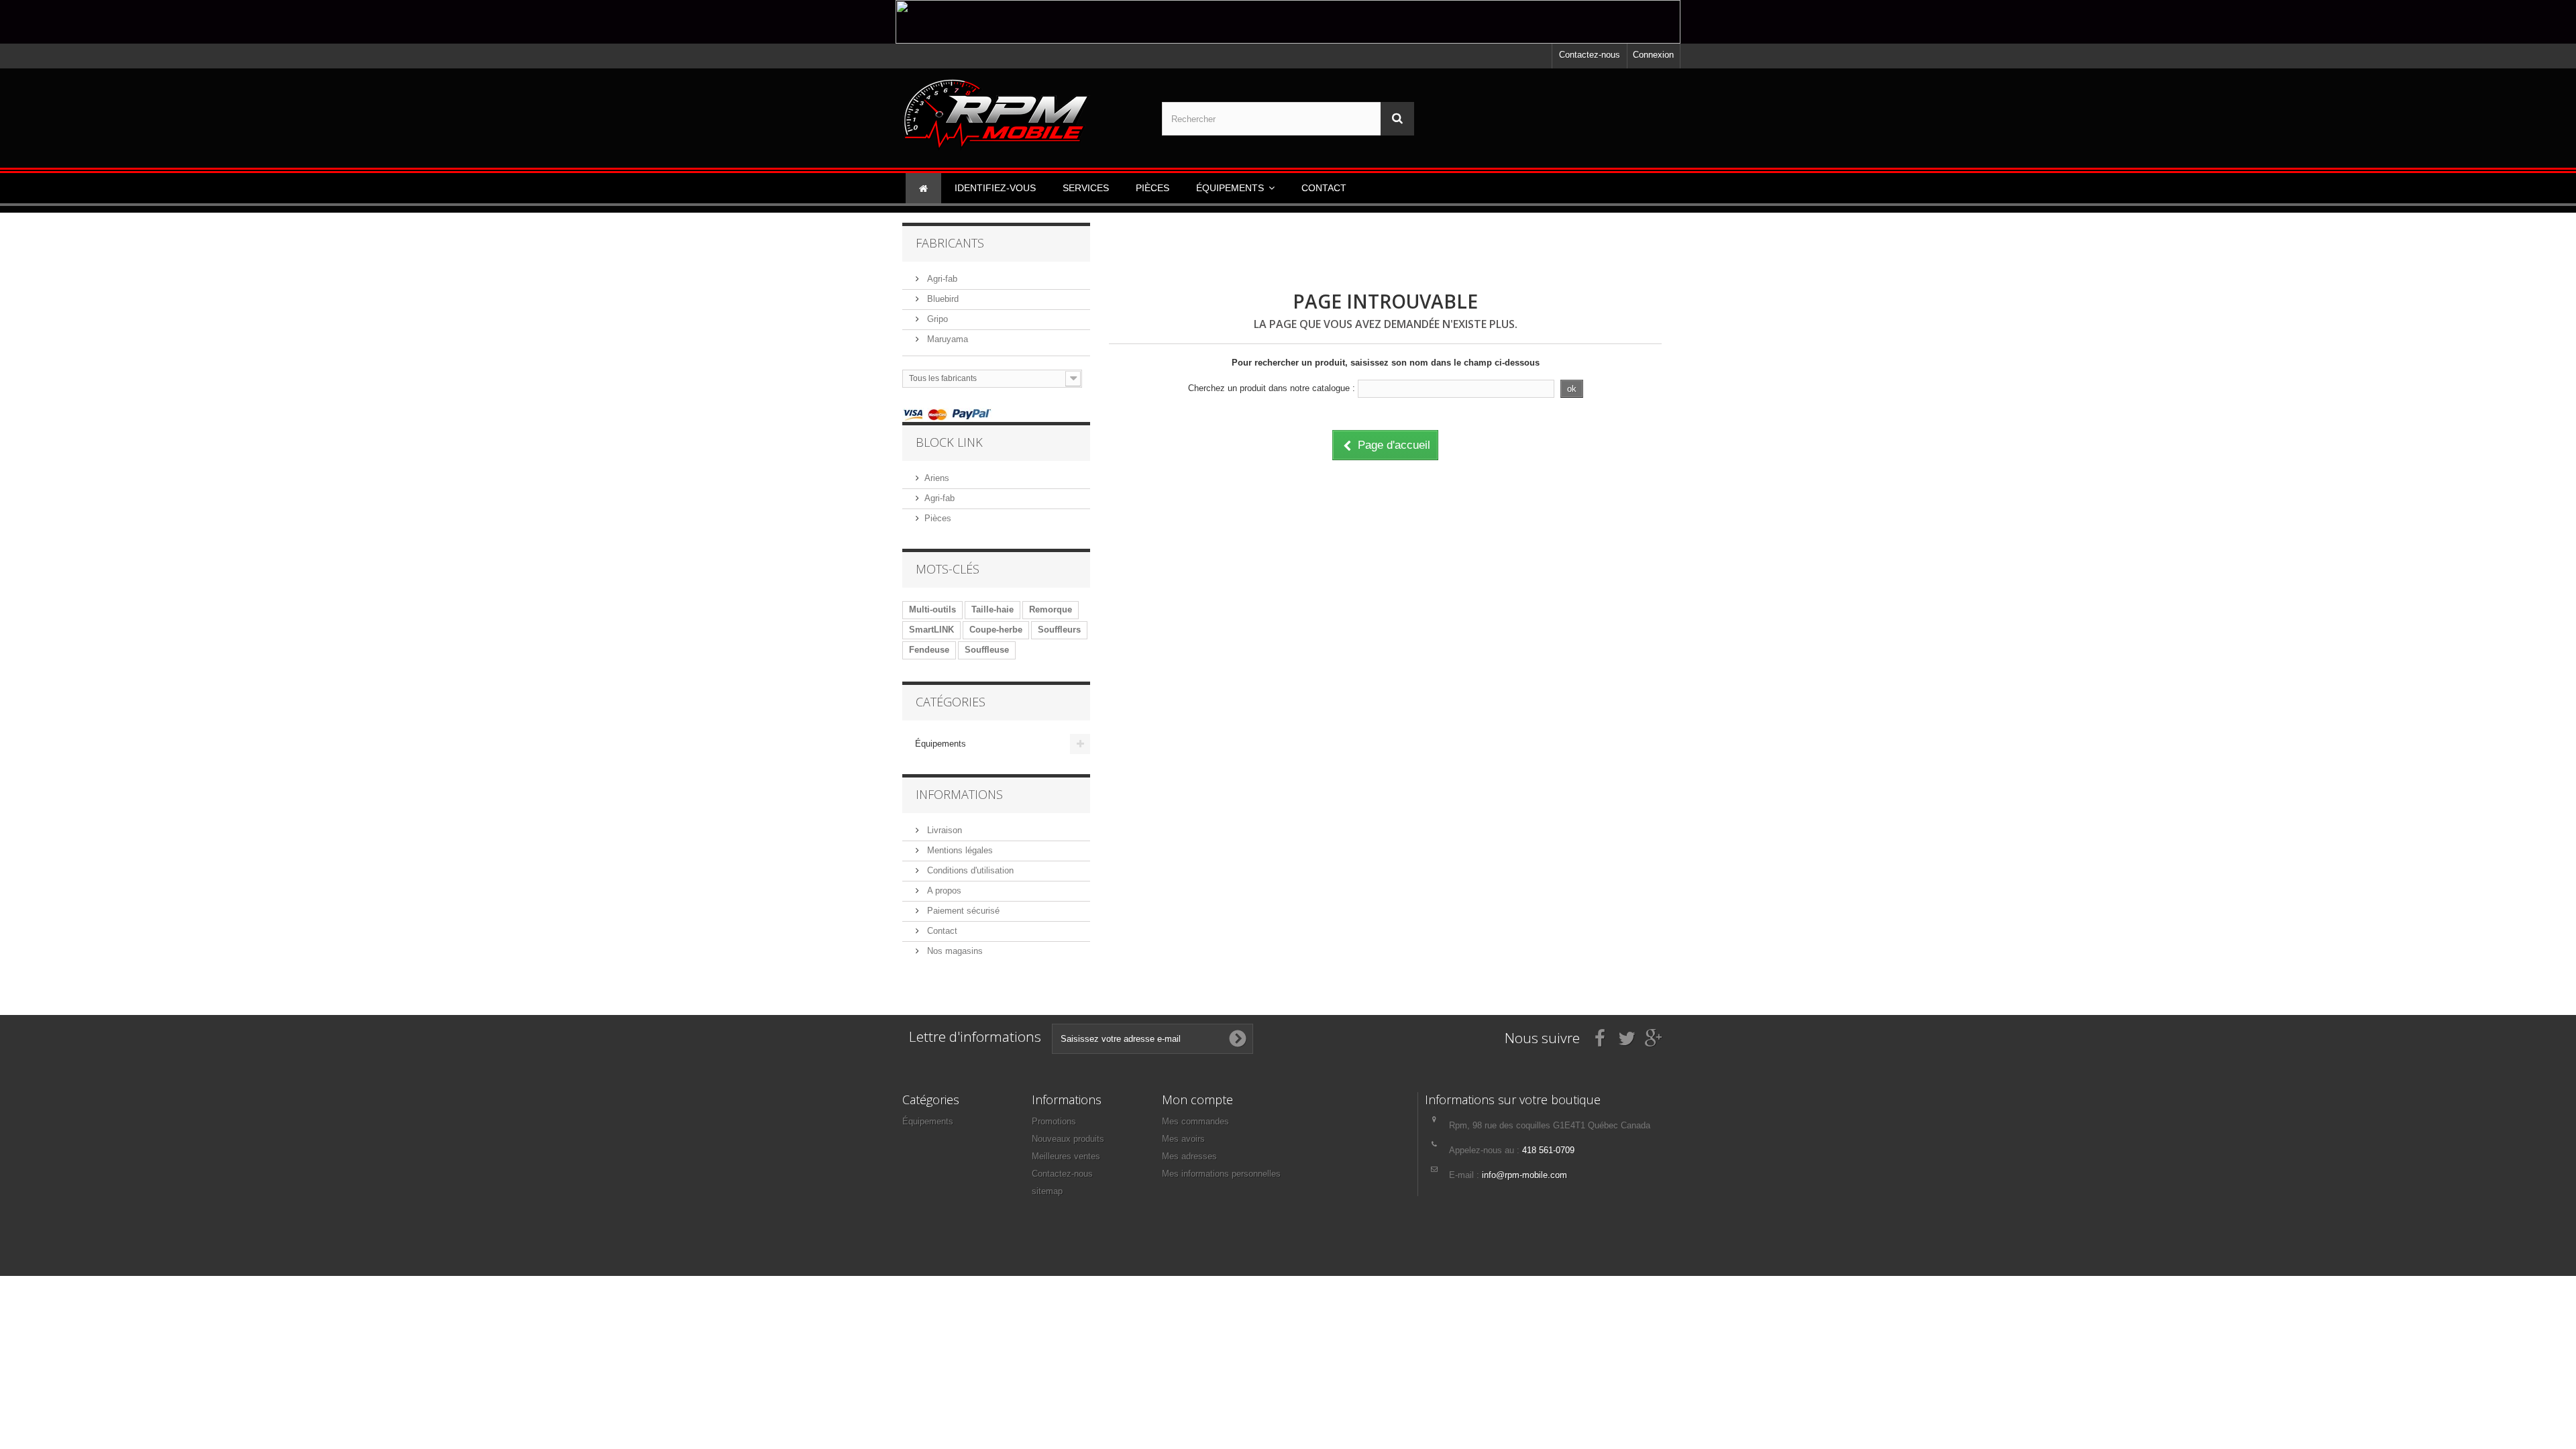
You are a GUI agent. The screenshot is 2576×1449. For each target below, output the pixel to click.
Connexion (1653, 55)
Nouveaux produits (1068, 1139)
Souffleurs (1059, 630)
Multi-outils (932, 609)
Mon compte (1197, 1099)
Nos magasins (954, 951)
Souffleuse (987, 650)
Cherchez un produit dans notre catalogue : (1272, 388)
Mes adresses (1189, 1156)
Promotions (1054, 1121)
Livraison (943, 830)
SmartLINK (931, 630)
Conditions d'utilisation (969, 870)
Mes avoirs (1183, 1139)
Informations (959, 794)
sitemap (1047, 1191)
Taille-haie (992, 609)
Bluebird (942, 299)
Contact (941, 931)
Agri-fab (941, 279)
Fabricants (950, 243)
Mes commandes (1195, 1121)
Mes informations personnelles (1221, 1174)
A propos (943, 891)
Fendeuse (929, 650)
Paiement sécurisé (962, 911)
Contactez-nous (1590, 55)
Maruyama (946, 339)
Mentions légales (959, 850)
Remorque (1051, 609)
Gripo (936, 319)
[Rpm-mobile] (1029, 115)
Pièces (938, 518)
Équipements (941, 744)
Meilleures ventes (1066, 1156)
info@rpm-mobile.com (1524, 1175)
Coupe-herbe (996, 630)
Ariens (937, 478)
